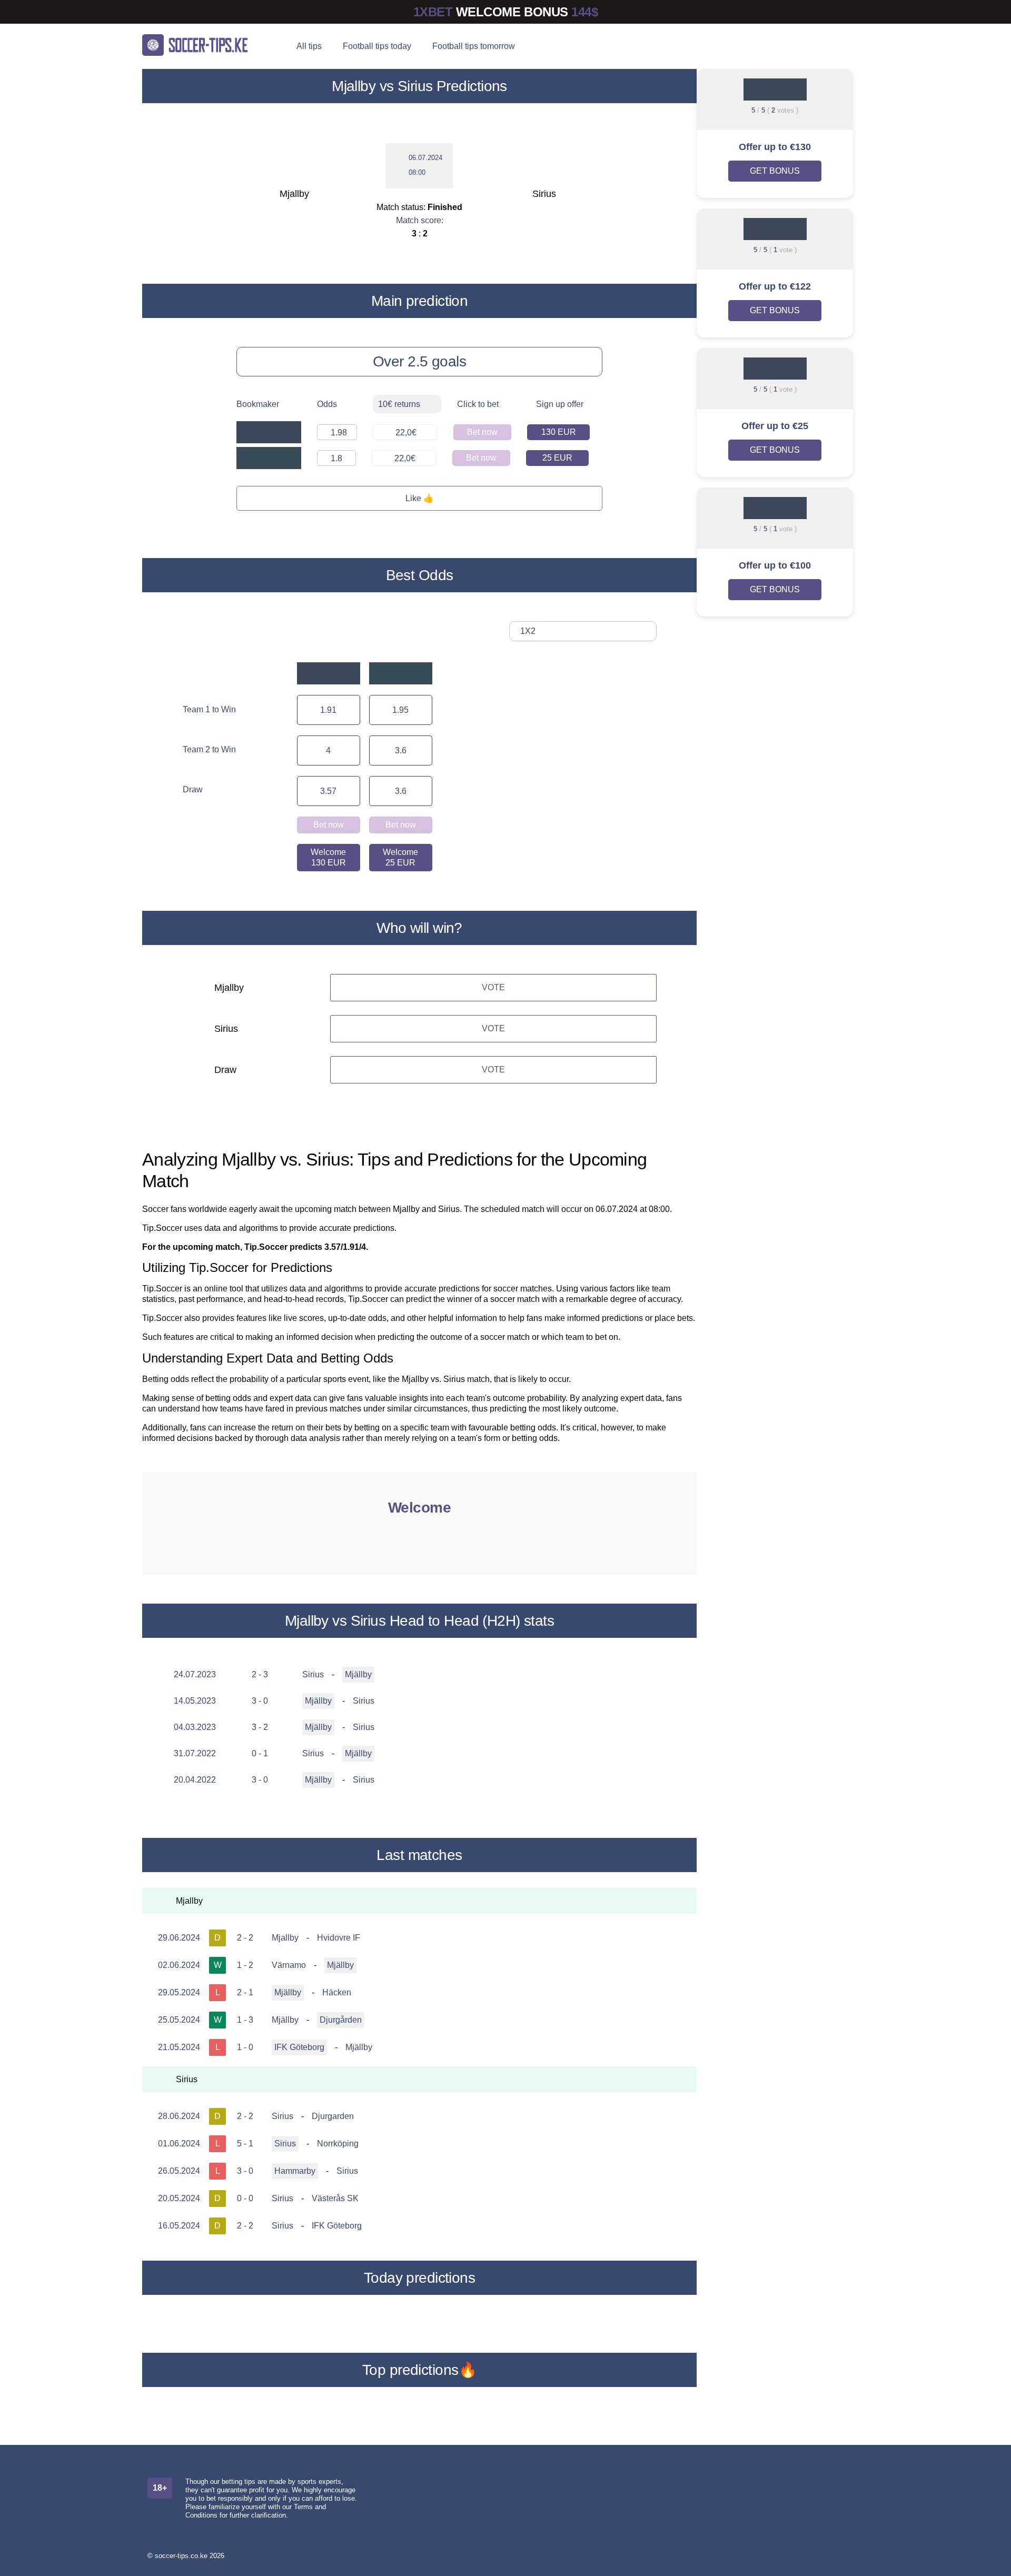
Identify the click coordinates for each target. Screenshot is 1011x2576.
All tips (309, 46)
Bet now (482, 432)
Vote (493, 987)
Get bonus (775, 171)
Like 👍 (420, 498)
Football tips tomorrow (474, 46)
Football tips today (377, 46)
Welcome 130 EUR (328, 857)
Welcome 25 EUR (400, 857)
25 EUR (557, 458)
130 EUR (559, 432)
